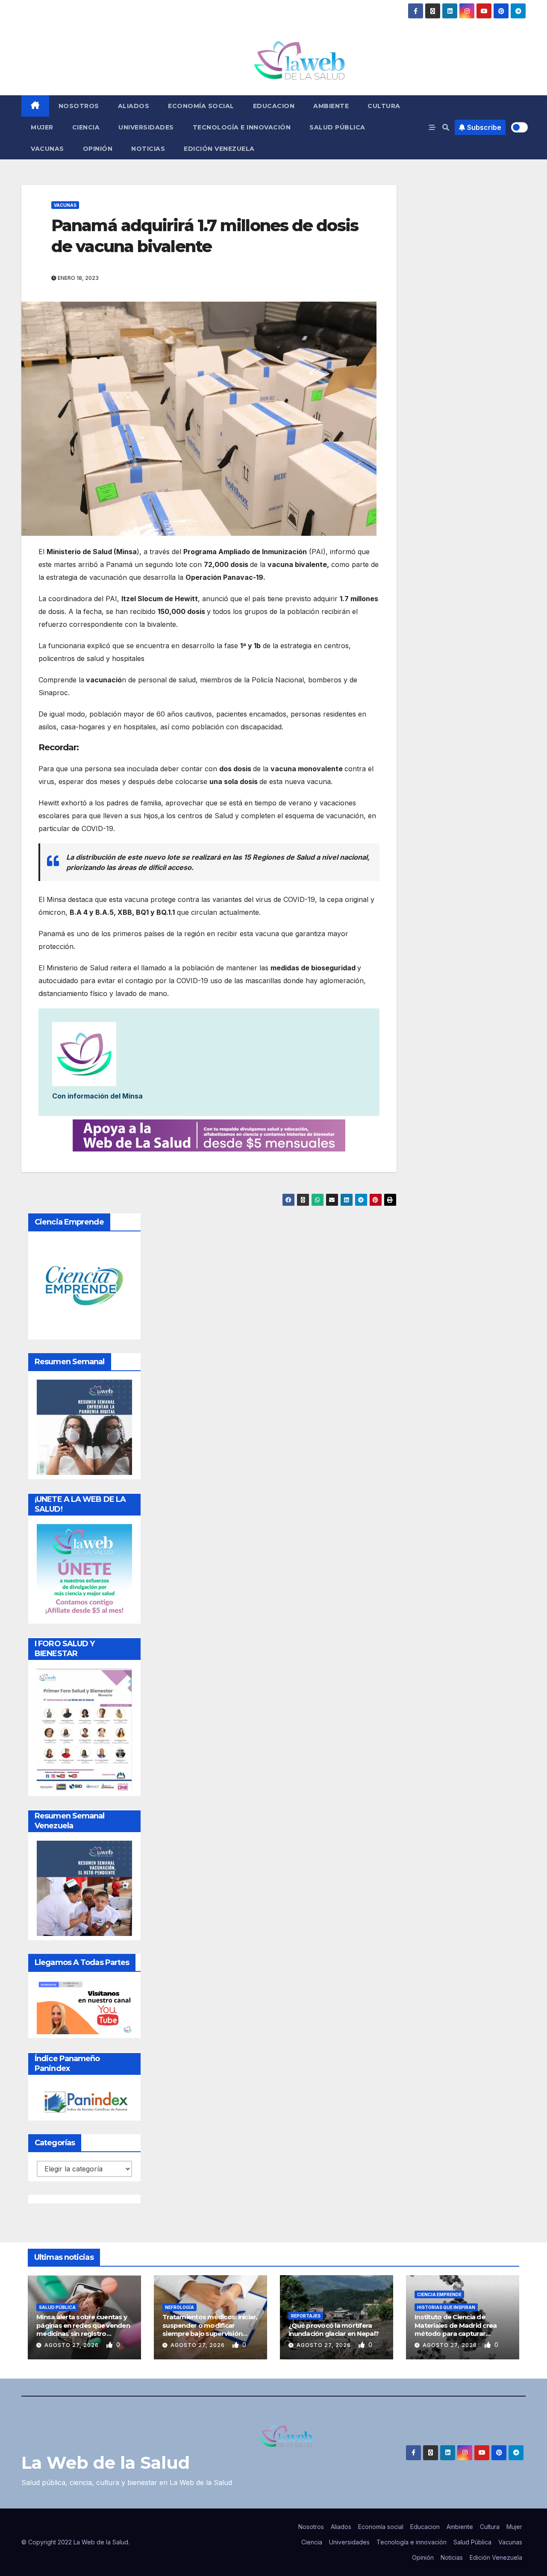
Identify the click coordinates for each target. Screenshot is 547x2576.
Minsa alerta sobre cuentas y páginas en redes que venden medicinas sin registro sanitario (83, 2329)
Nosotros (79, 106)
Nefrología (179, 2307)
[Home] (35, 106)
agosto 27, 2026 (72, 2345)
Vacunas (47, 149)
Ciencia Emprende (439, 2294)
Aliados (134, 106)
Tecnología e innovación (242, 127)
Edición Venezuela (219, 149)
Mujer (42, 127)
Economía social (201, 106)
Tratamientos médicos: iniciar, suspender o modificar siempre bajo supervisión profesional (210, 2329)
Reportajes (306, 2316)
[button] (446, 127)
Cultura (384, 106)
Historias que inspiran (446, 2307)
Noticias (148, 149)
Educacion (274, 106)
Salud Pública (337, 127)
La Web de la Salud (106, 2463)
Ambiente (331, 106)
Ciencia (86, 127)
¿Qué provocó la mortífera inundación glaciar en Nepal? (334, 2330)
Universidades (146, 127)
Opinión (98, 149)
